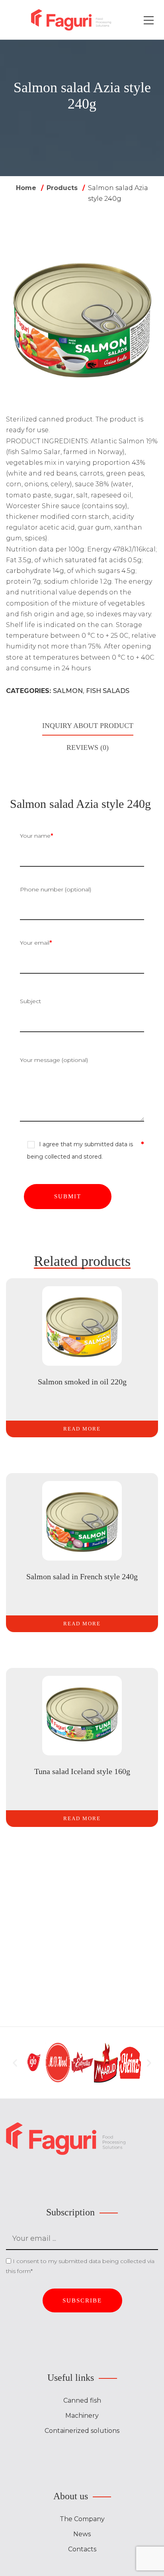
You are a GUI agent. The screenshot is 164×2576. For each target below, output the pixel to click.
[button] (15, 2063)
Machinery (82, 2416)
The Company (82, 2519)
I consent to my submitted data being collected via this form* (80, 2266)
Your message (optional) (54, 1060)
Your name (36, 836)
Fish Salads (108, 691)
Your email (36, 943)
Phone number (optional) (56, 889)
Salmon (68, 691)
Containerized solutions (82, 2431)
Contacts (82, 2549)
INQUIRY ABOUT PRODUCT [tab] (88, 726)
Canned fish (82, 2400)
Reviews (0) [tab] (88, 747)
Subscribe (82, 2300)
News (82, 2534)
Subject (30, 1001)
